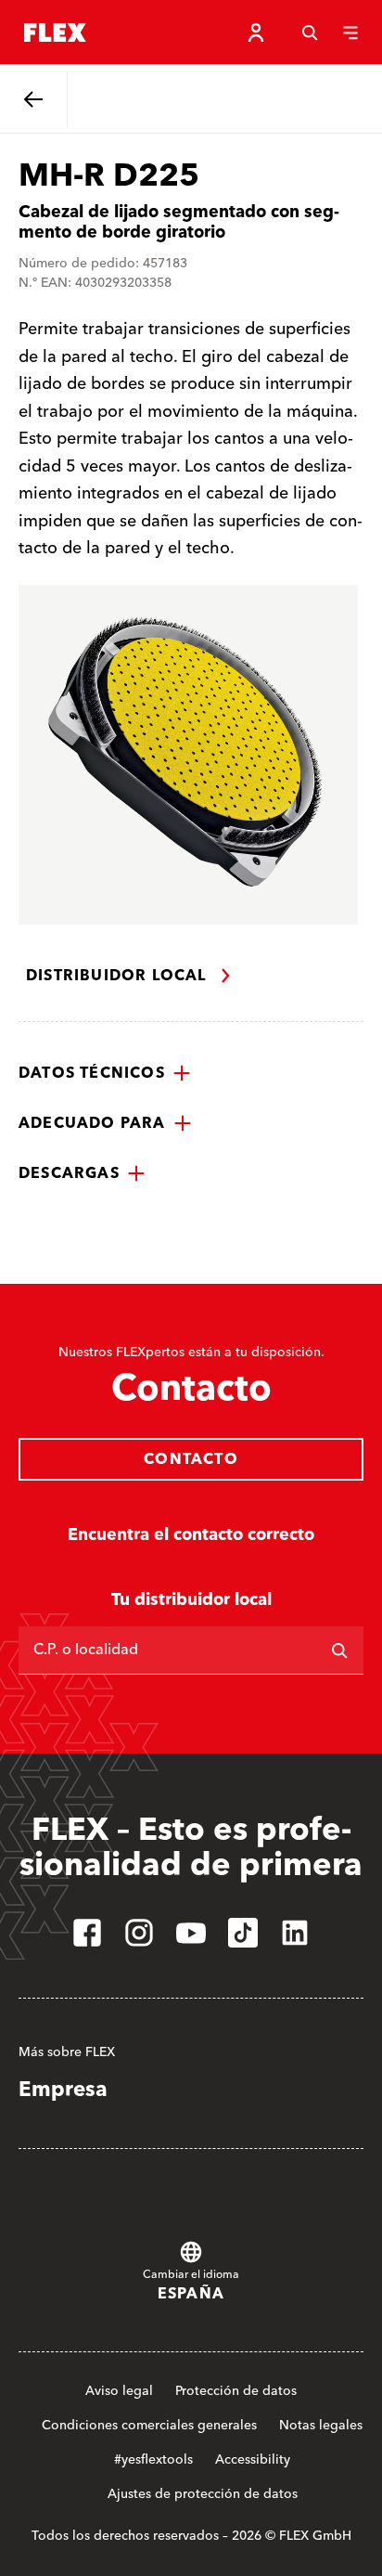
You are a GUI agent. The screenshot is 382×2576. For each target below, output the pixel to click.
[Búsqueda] (310, 32)
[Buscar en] (339, 1650)
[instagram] (139, 1933)
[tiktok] (243, 1933)
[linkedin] (295, 1933)
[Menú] (350, 32)
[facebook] (87, 1933)
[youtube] (191, 1933)
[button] (105, 1073)
